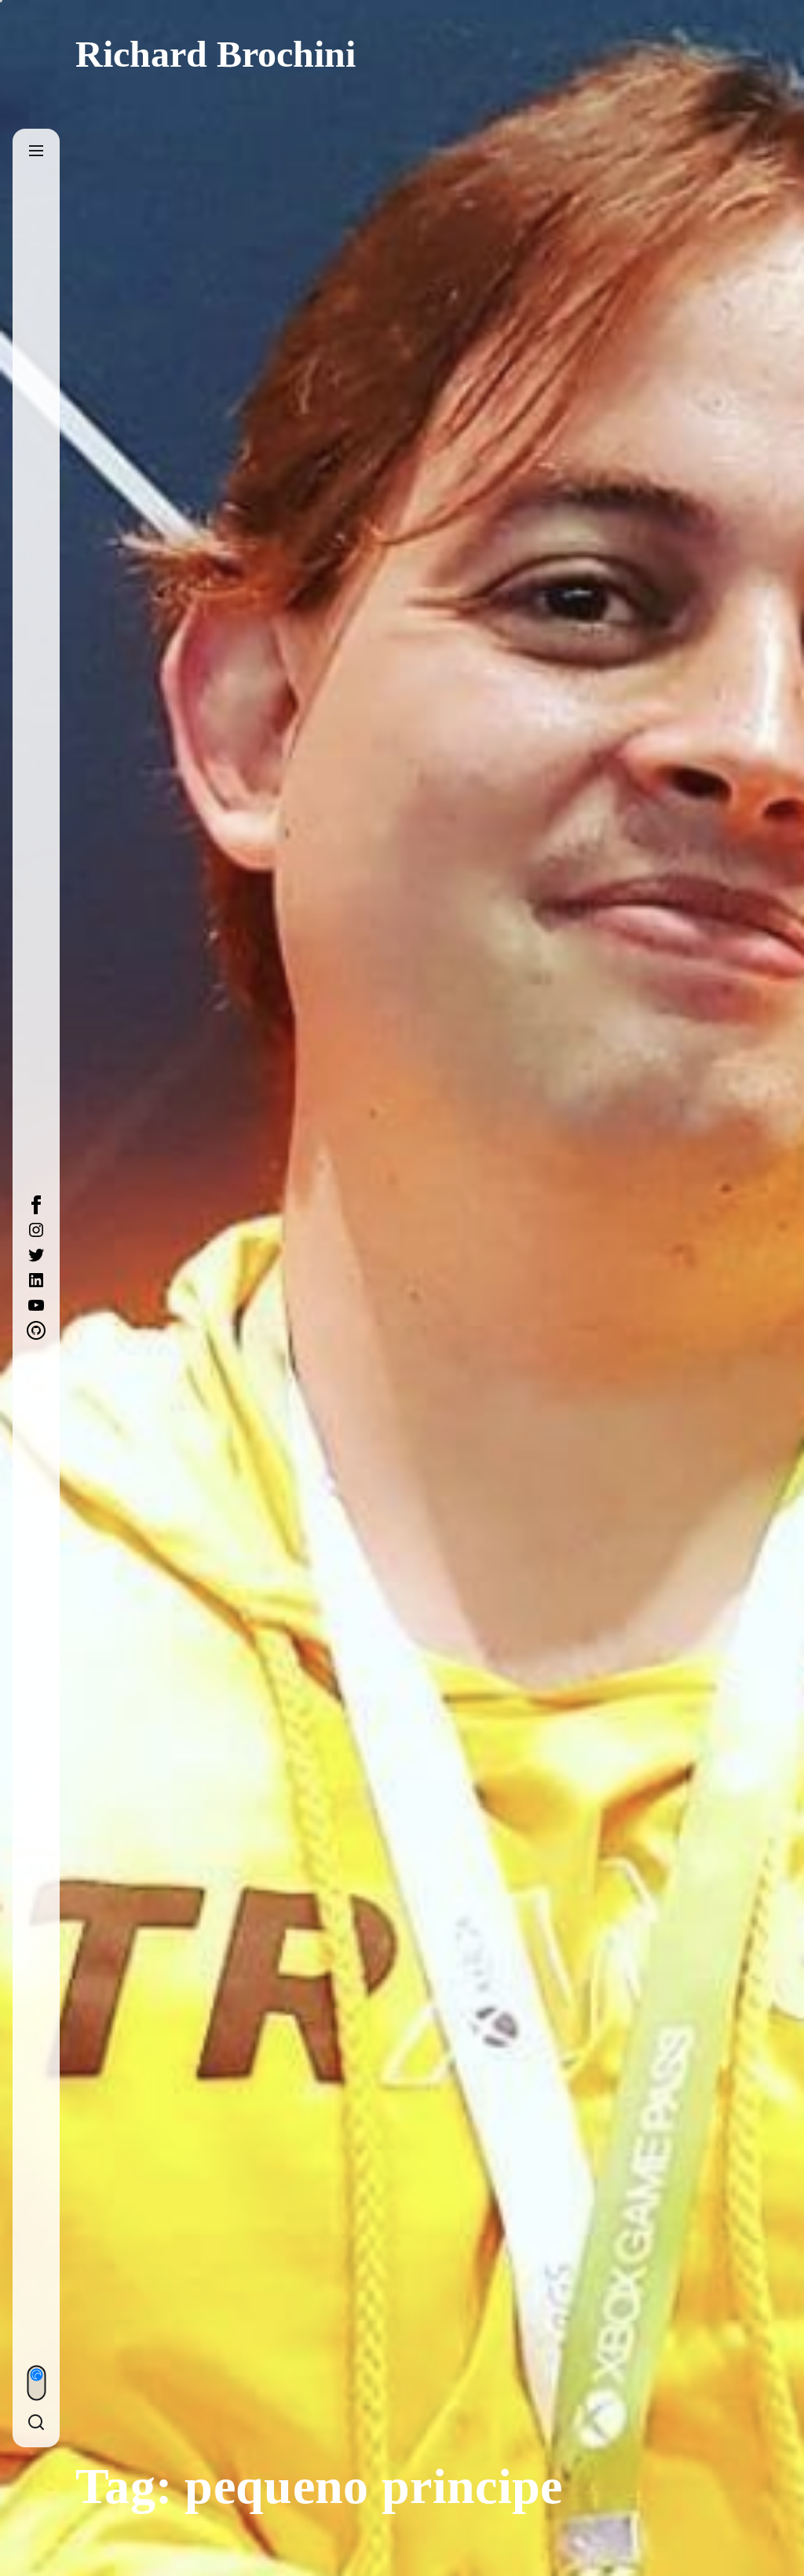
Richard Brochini (216, 54)
